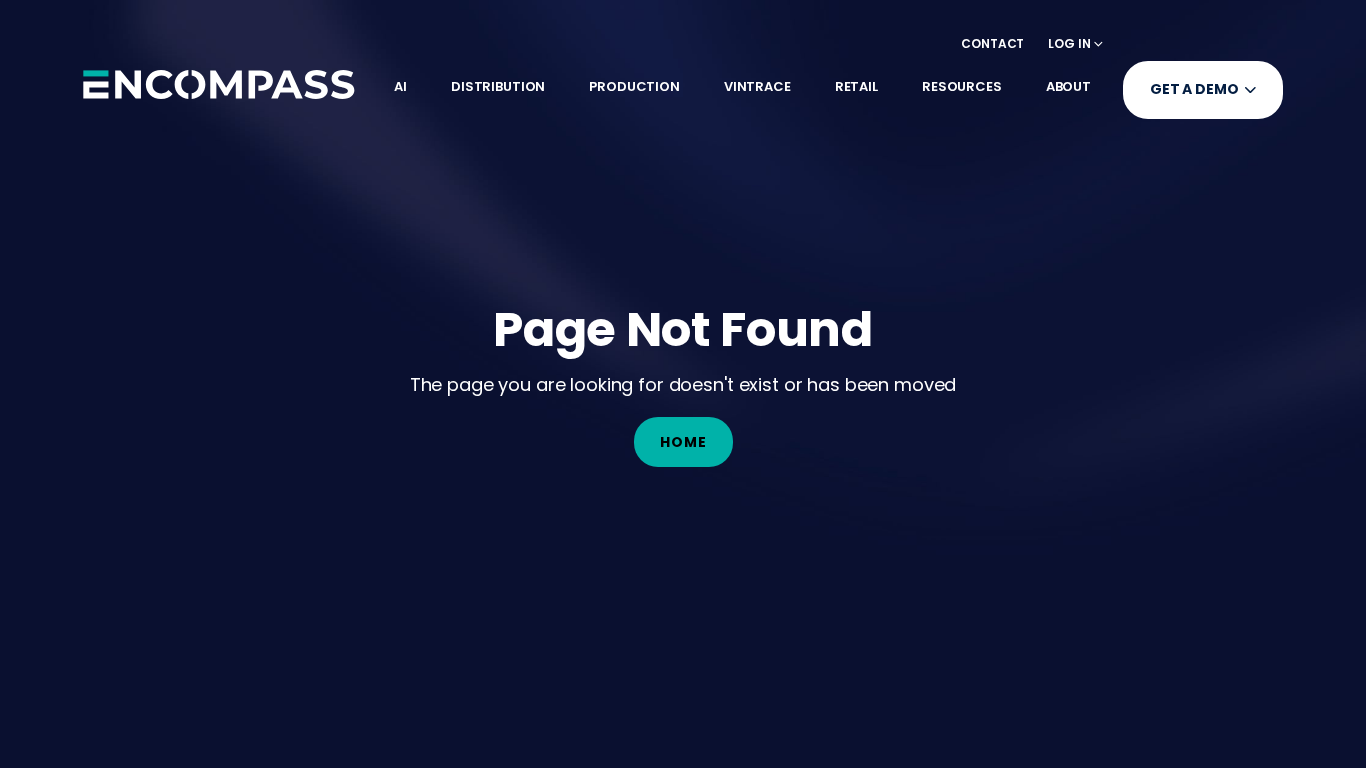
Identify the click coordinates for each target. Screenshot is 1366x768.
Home (683, 442)
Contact (992, 43)
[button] (1075, 43)
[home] (219, 84)
